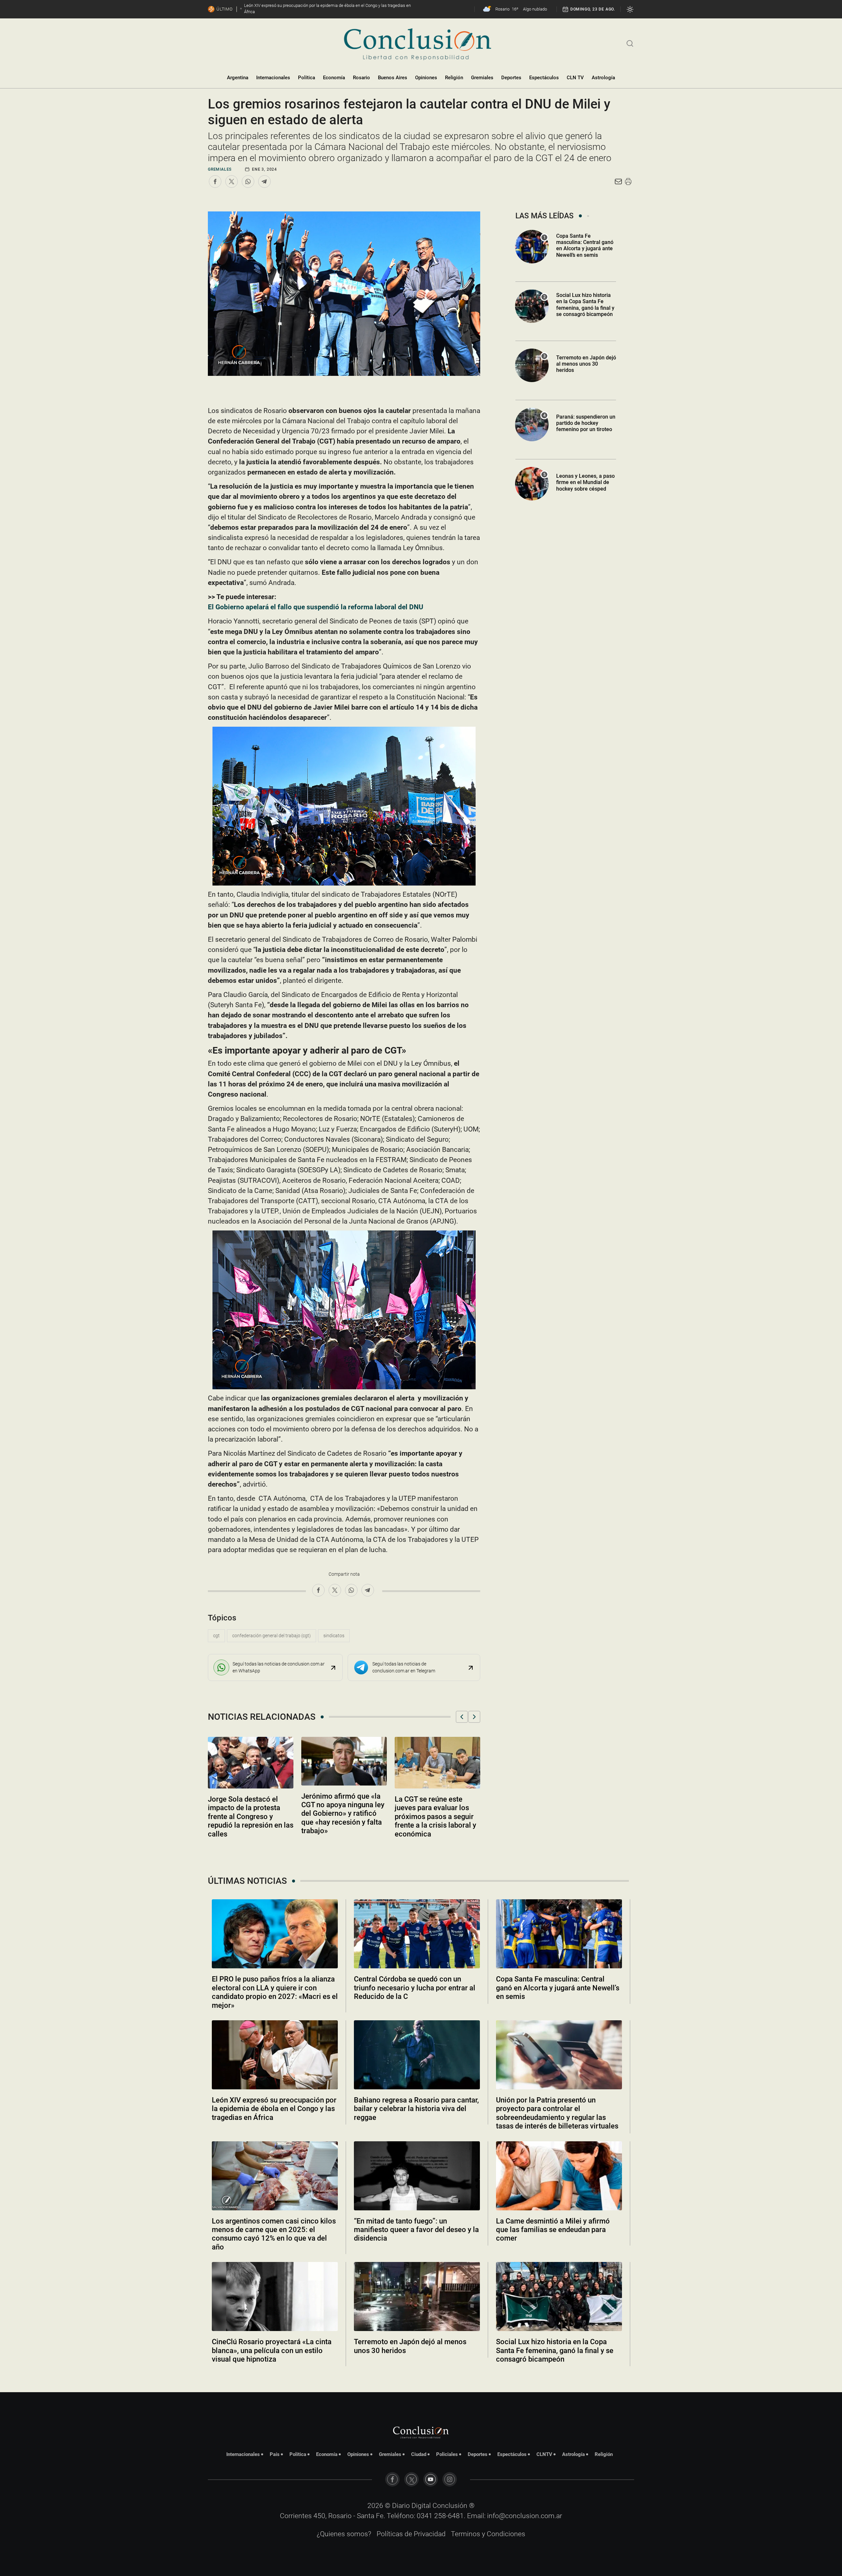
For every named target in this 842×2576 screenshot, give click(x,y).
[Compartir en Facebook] (215, 182)
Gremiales (482, 78)
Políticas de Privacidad (411, 2534)
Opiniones (426, 78)
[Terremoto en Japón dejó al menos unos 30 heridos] (417, 2297)
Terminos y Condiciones (488, 2534)
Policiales (447, 2454)
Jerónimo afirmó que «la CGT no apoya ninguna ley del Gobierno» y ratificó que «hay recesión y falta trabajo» (343, 1814)
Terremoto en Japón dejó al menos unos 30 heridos (586, 364)
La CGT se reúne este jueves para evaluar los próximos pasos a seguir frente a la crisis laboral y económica (435, 1817)
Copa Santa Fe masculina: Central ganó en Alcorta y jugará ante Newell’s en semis (585, 245)
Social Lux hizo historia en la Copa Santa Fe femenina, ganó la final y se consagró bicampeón (585, 305)
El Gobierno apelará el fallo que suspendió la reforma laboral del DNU (316, 607)
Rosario (361, 78)
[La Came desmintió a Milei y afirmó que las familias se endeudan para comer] (559, 2176)
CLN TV (575, 78)
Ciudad (419, 2454)
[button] (462, 1717)
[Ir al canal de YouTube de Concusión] (431, 2479)
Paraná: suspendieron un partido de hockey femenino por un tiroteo (586, 423)
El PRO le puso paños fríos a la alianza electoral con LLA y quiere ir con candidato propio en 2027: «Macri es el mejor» (275, 1992)
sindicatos (334, 1636)
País (275, 2454)
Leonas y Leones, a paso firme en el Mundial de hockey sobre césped (585, 482)
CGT (216, 1636)
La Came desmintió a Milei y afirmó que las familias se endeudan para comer (553, 2230)
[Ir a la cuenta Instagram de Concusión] (450, 2479)
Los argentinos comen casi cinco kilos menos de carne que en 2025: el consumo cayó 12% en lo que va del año (274, 2234)
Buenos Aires (393, 78)
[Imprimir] (628, 182)
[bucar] (630, 43)
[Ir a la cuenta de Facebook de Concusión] (392, 2479)
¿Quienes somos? (344, 2534)
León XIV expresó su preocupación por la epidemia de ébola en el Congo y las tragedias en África (274, 2109)
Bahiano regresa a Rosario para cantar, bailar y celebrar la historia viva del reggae (416, 2109)
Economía (334, 78)
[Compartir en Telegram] (264, 182)
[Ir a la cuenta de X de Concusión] (411, 2479)
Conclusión (450, 2506)
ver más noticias (421, 2377)
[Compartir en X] (232, 182)
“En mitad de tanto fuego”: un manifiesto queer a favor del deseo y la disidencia (416, 2230)
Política (307, 78)
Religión (454, 78)
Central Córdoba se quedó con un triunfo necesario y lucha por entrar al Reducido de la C (415, 1988)
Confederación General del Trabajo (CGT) (272, 1636)
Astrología (603, 78)
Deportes (511, 78)
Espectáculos (544, 78)
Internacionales (273, 78)
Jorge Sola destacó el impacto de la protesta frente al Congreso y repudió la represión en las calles (251, 1817)
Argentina (238, 78)
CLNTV (544, 2454)
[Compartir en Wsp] (248, 182)
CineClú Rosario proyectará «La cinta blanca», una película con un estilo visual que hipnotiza (272, 2350)
